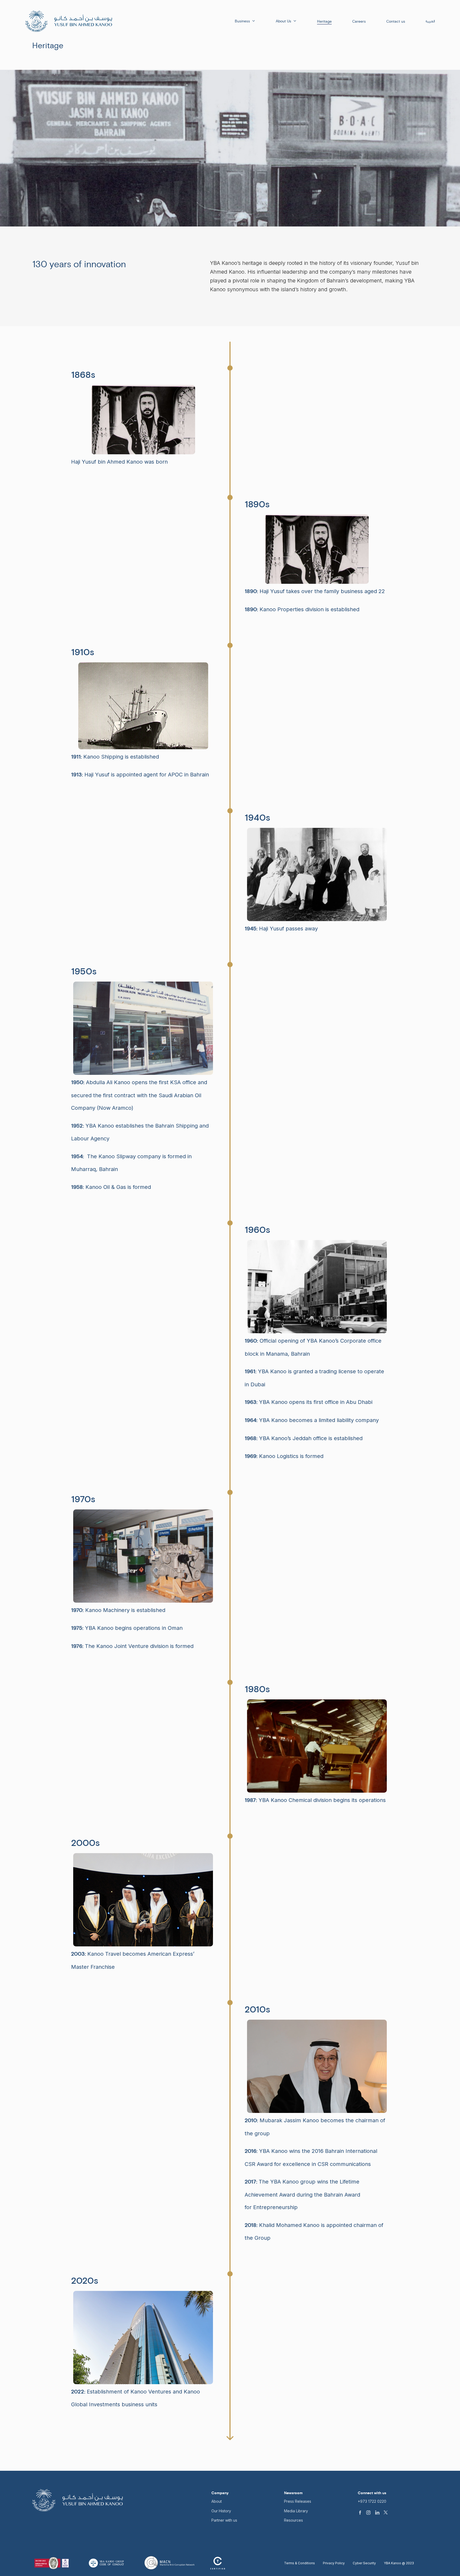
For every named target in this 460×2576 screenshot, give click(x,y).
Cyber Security (364, 2563)
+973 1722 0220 (372, 2501)
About (217, 2501)
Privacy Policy (334, 2563)
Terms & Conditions (299, 2563)
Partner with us (224, 2520)
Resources (293, 2520)
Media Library (296, 2511)
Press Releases (298, 2501)
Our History (221, 2511)
